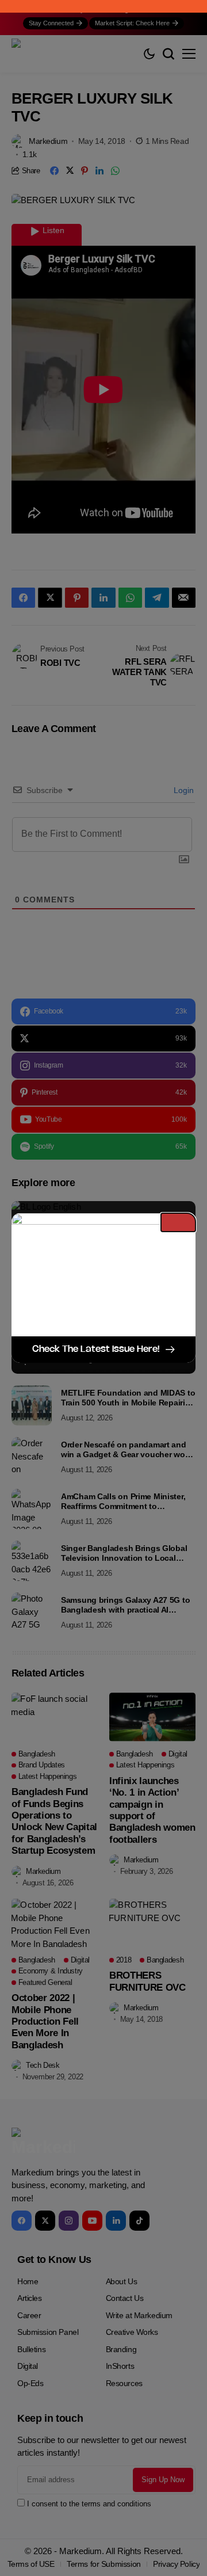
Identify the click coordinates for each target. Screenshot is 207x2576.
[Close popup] (178, 1222)
